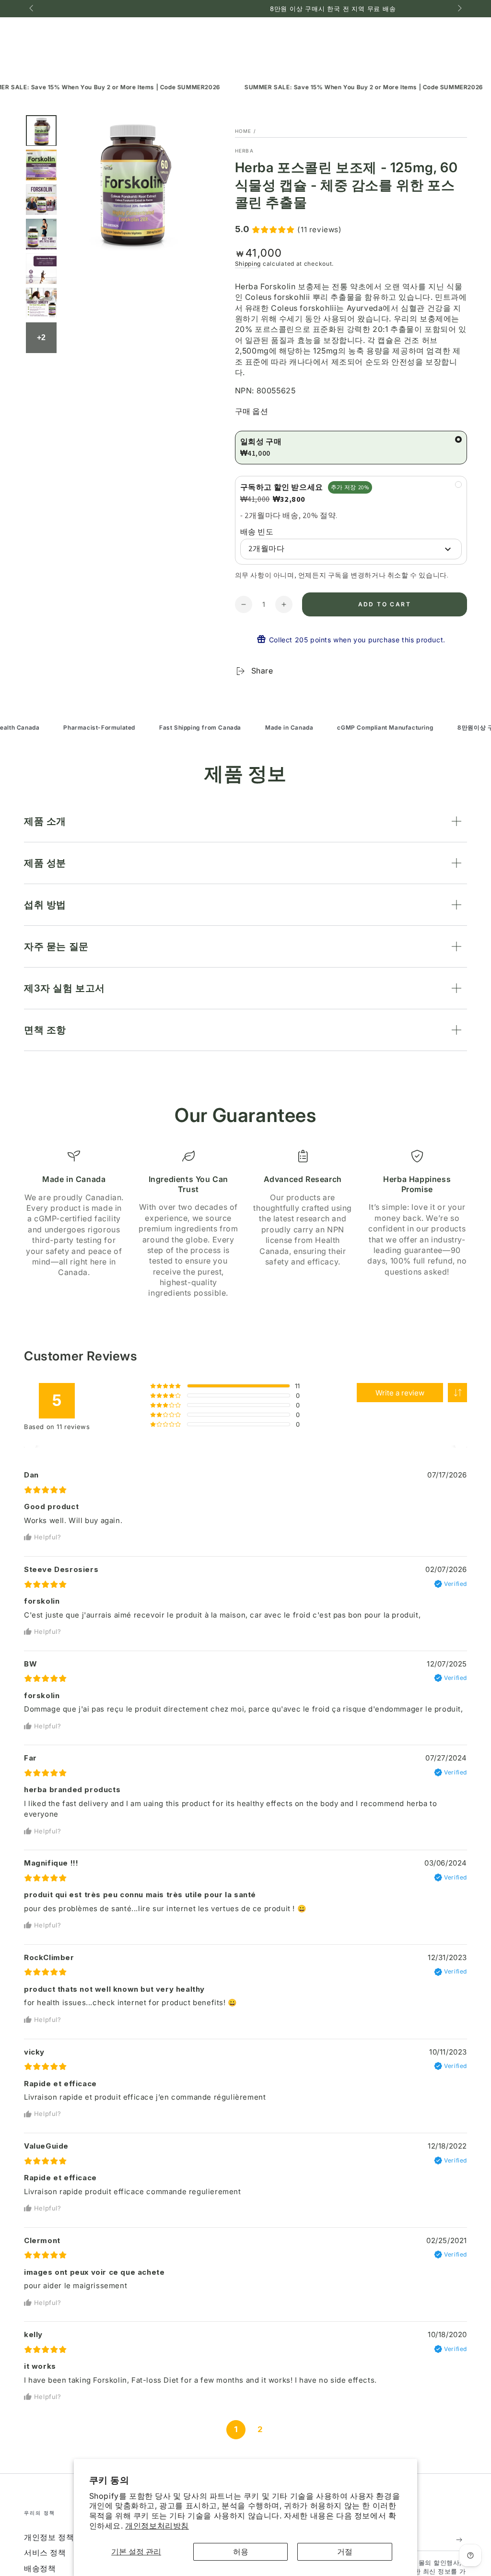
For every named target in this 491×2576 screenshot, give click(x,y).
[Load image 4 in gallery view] (41, 234)
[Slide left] (32, 9)
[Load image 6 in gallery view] (41, 303)
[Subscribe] (462, 2540)
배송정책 (40, 2568)
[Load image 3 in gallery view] (41, 200)
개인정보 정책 (49, 2537)
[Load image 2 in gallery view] (41, 165)
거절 (345, 2552)
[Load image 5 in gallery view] (41, 269)
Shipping (248, 264)
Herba (245, 151)
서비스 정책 (45, 2552)
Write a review (400, 1393)
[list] (245, 1224)
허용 (241, 2552)
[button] (457, 1393)
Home (243, 131)
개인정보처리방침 (157, 2526)
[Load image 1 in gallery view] (41, 131)
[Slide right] (459, 9)
